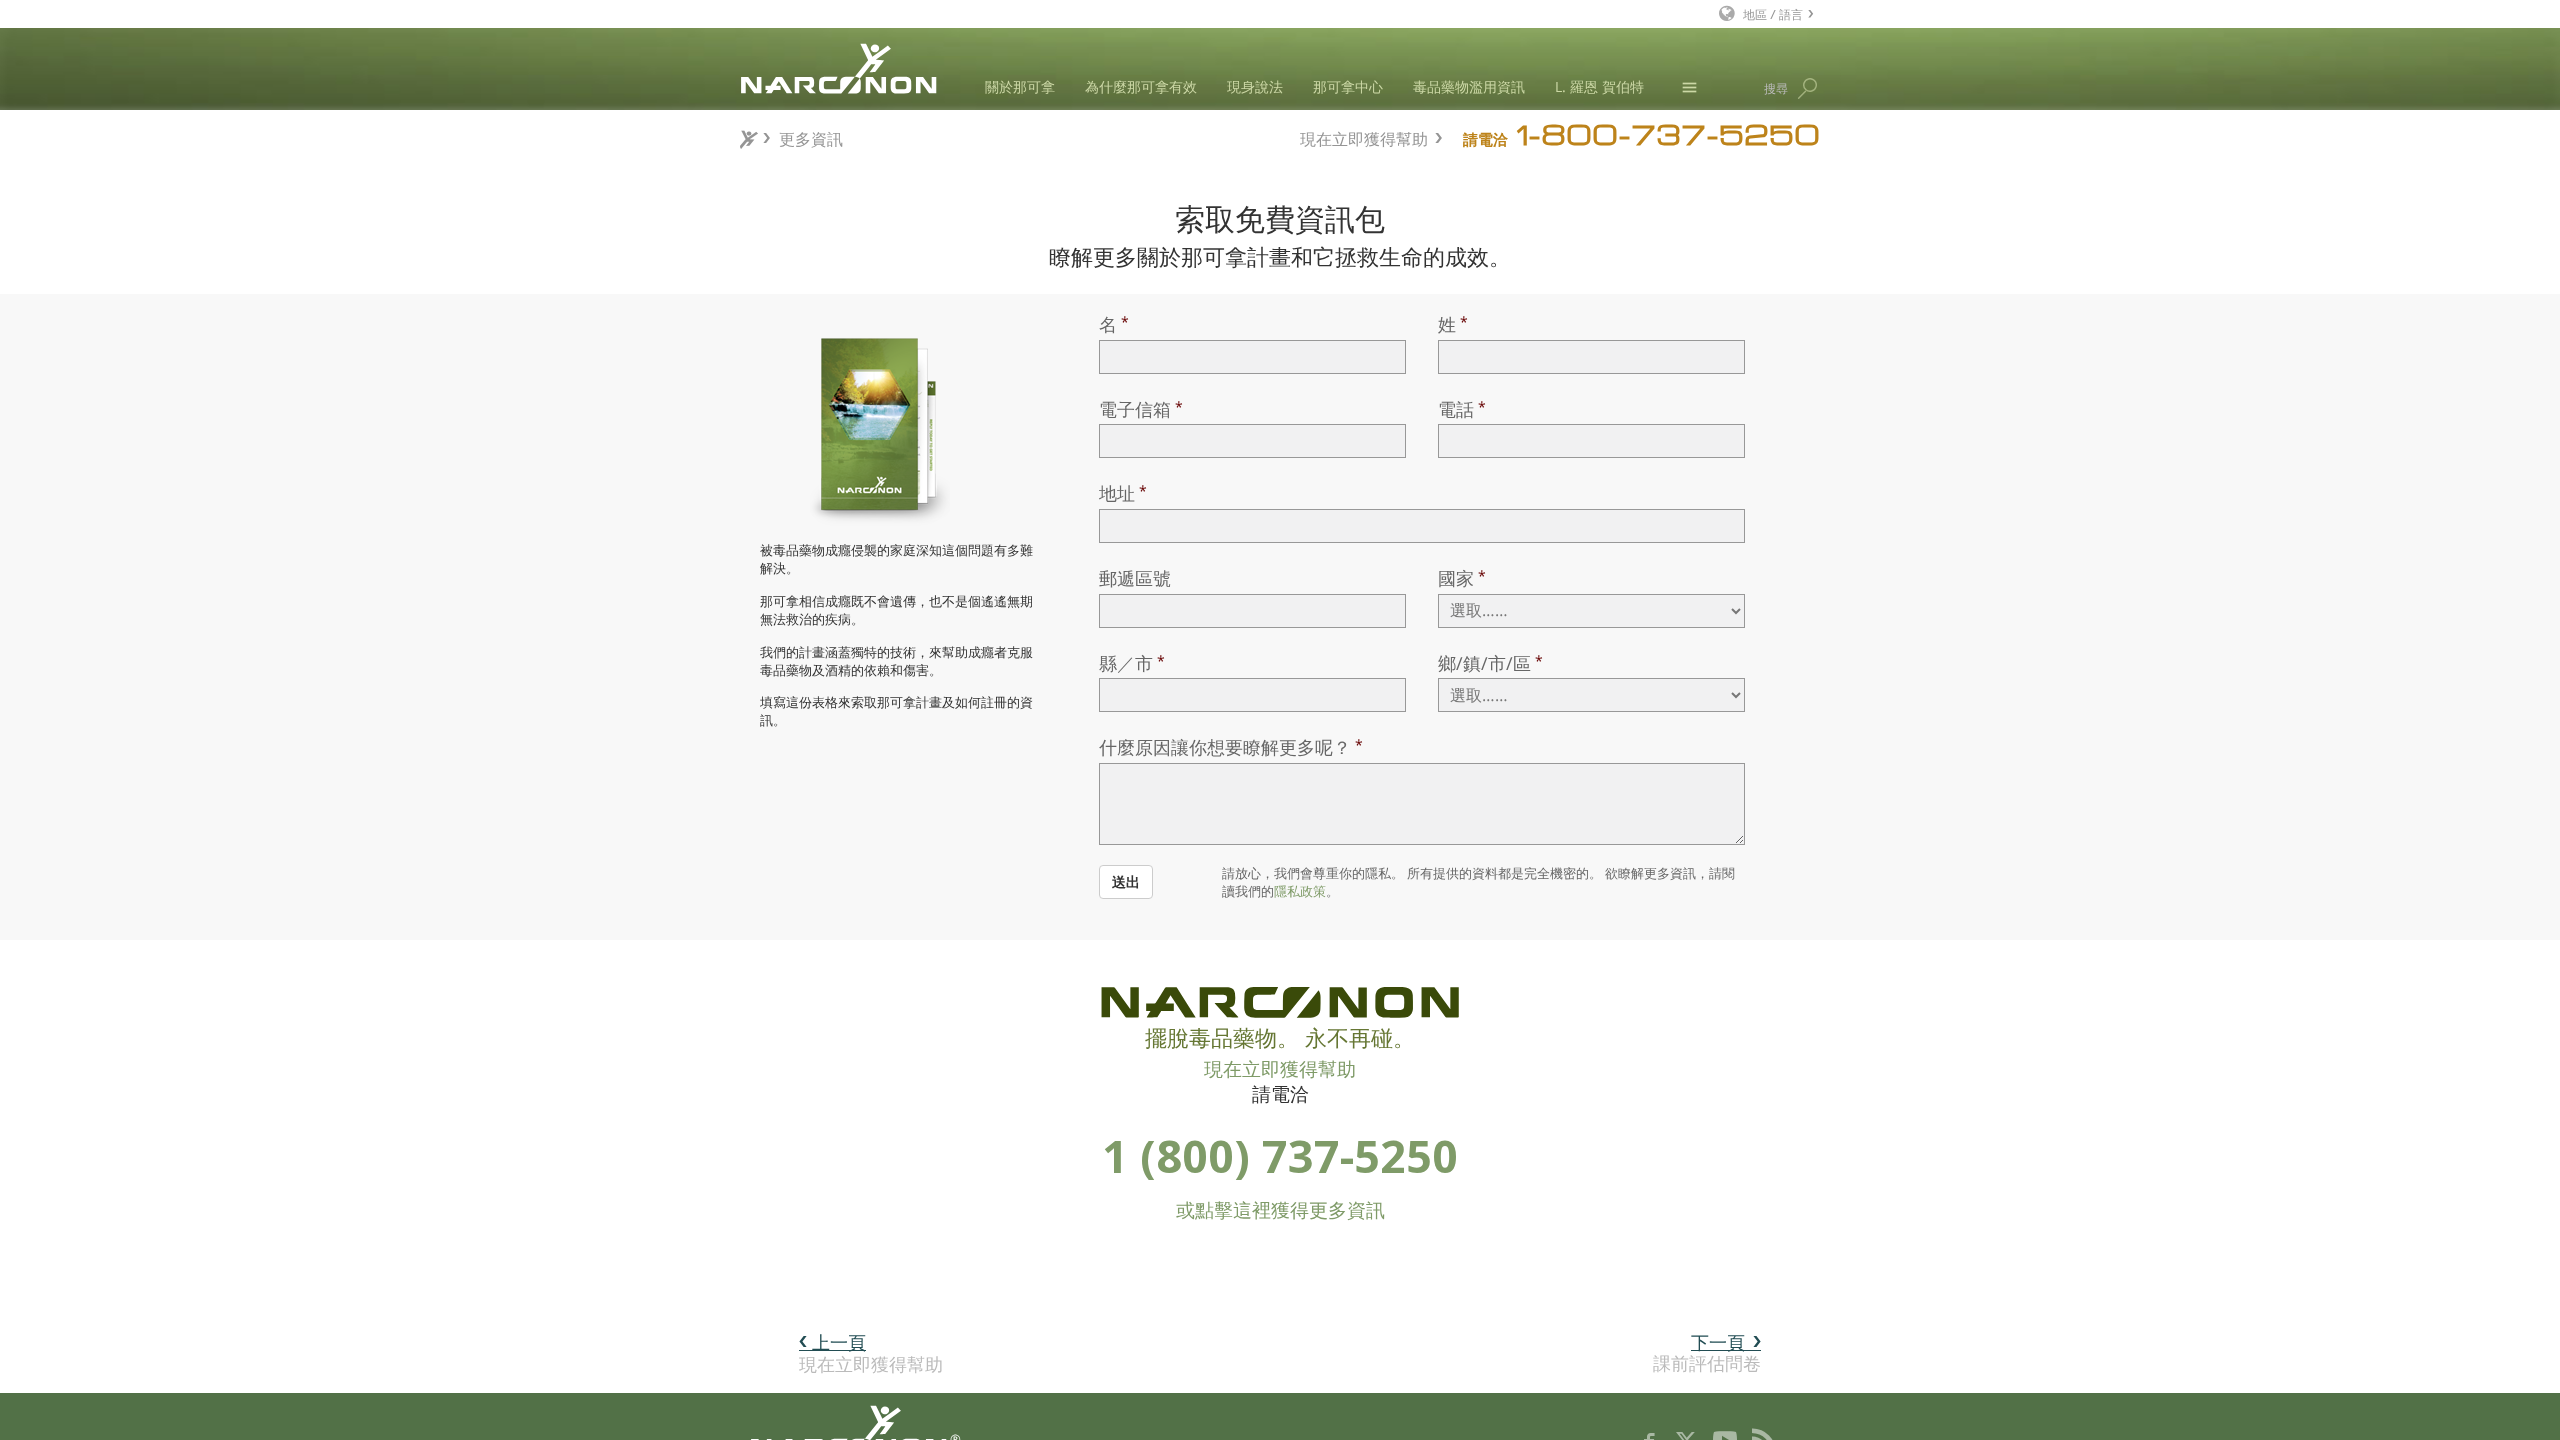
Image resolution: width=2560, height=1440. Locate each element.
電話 (1456, 409)
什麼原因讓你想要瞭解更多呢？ (1225, 747)
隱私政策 (1300, 891)
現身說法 (1255, 86)
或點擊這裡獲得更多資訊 (1280, 1210)
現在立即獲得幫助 (1364, 136)
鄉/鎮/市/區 (1484, 663)
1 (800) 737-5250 (1280, 1155)
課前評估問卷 (1707, 1352)
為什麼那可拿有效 (1141, 86)
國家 (1456, 578)
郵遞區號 (1135, 578)
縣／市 (1126, 663)
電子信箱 (1135, 409)
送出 (1126, 881)
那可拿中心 (1348, 86)
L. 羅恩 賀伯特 (1599, 86)
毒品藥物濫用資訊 (1469, 86)
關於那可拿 (1020, 86)
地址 (1117, 493)
